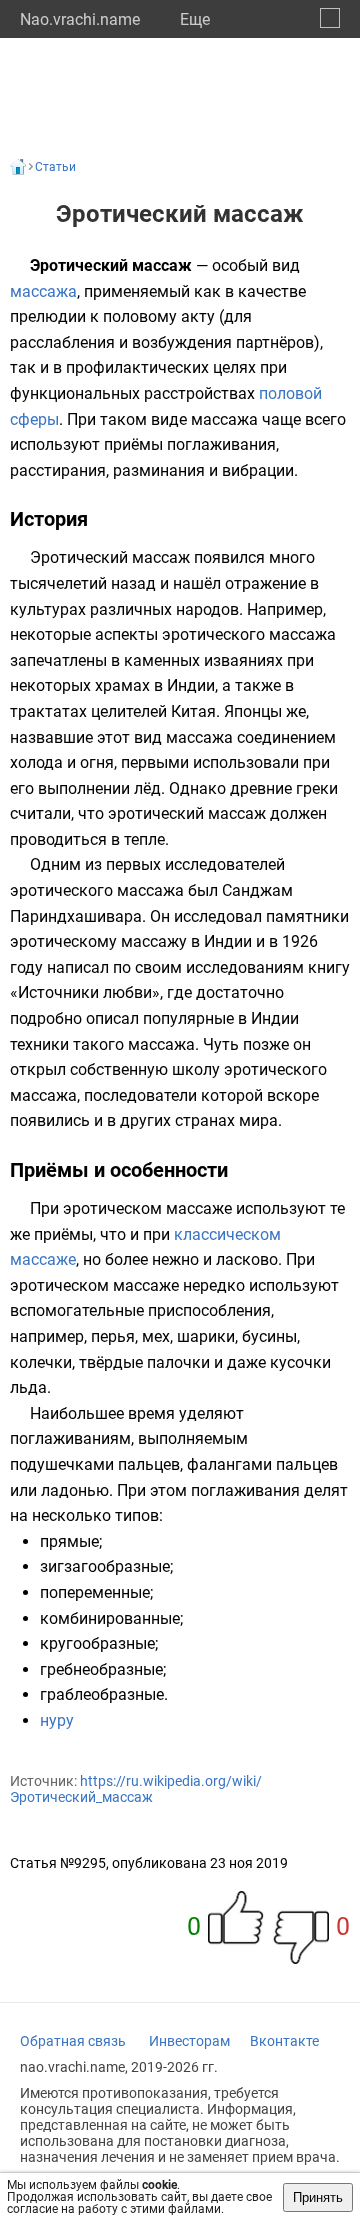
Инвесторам (189, 2041)
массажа (43, 291)
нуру (57, 1720)
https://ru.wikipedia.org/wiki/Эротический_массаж (136, 1789)
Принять (318, 2197)
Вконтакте (284, 2041)
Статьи (55, 167)
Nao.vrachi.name (80, 19)
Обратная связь (73, 2041)
